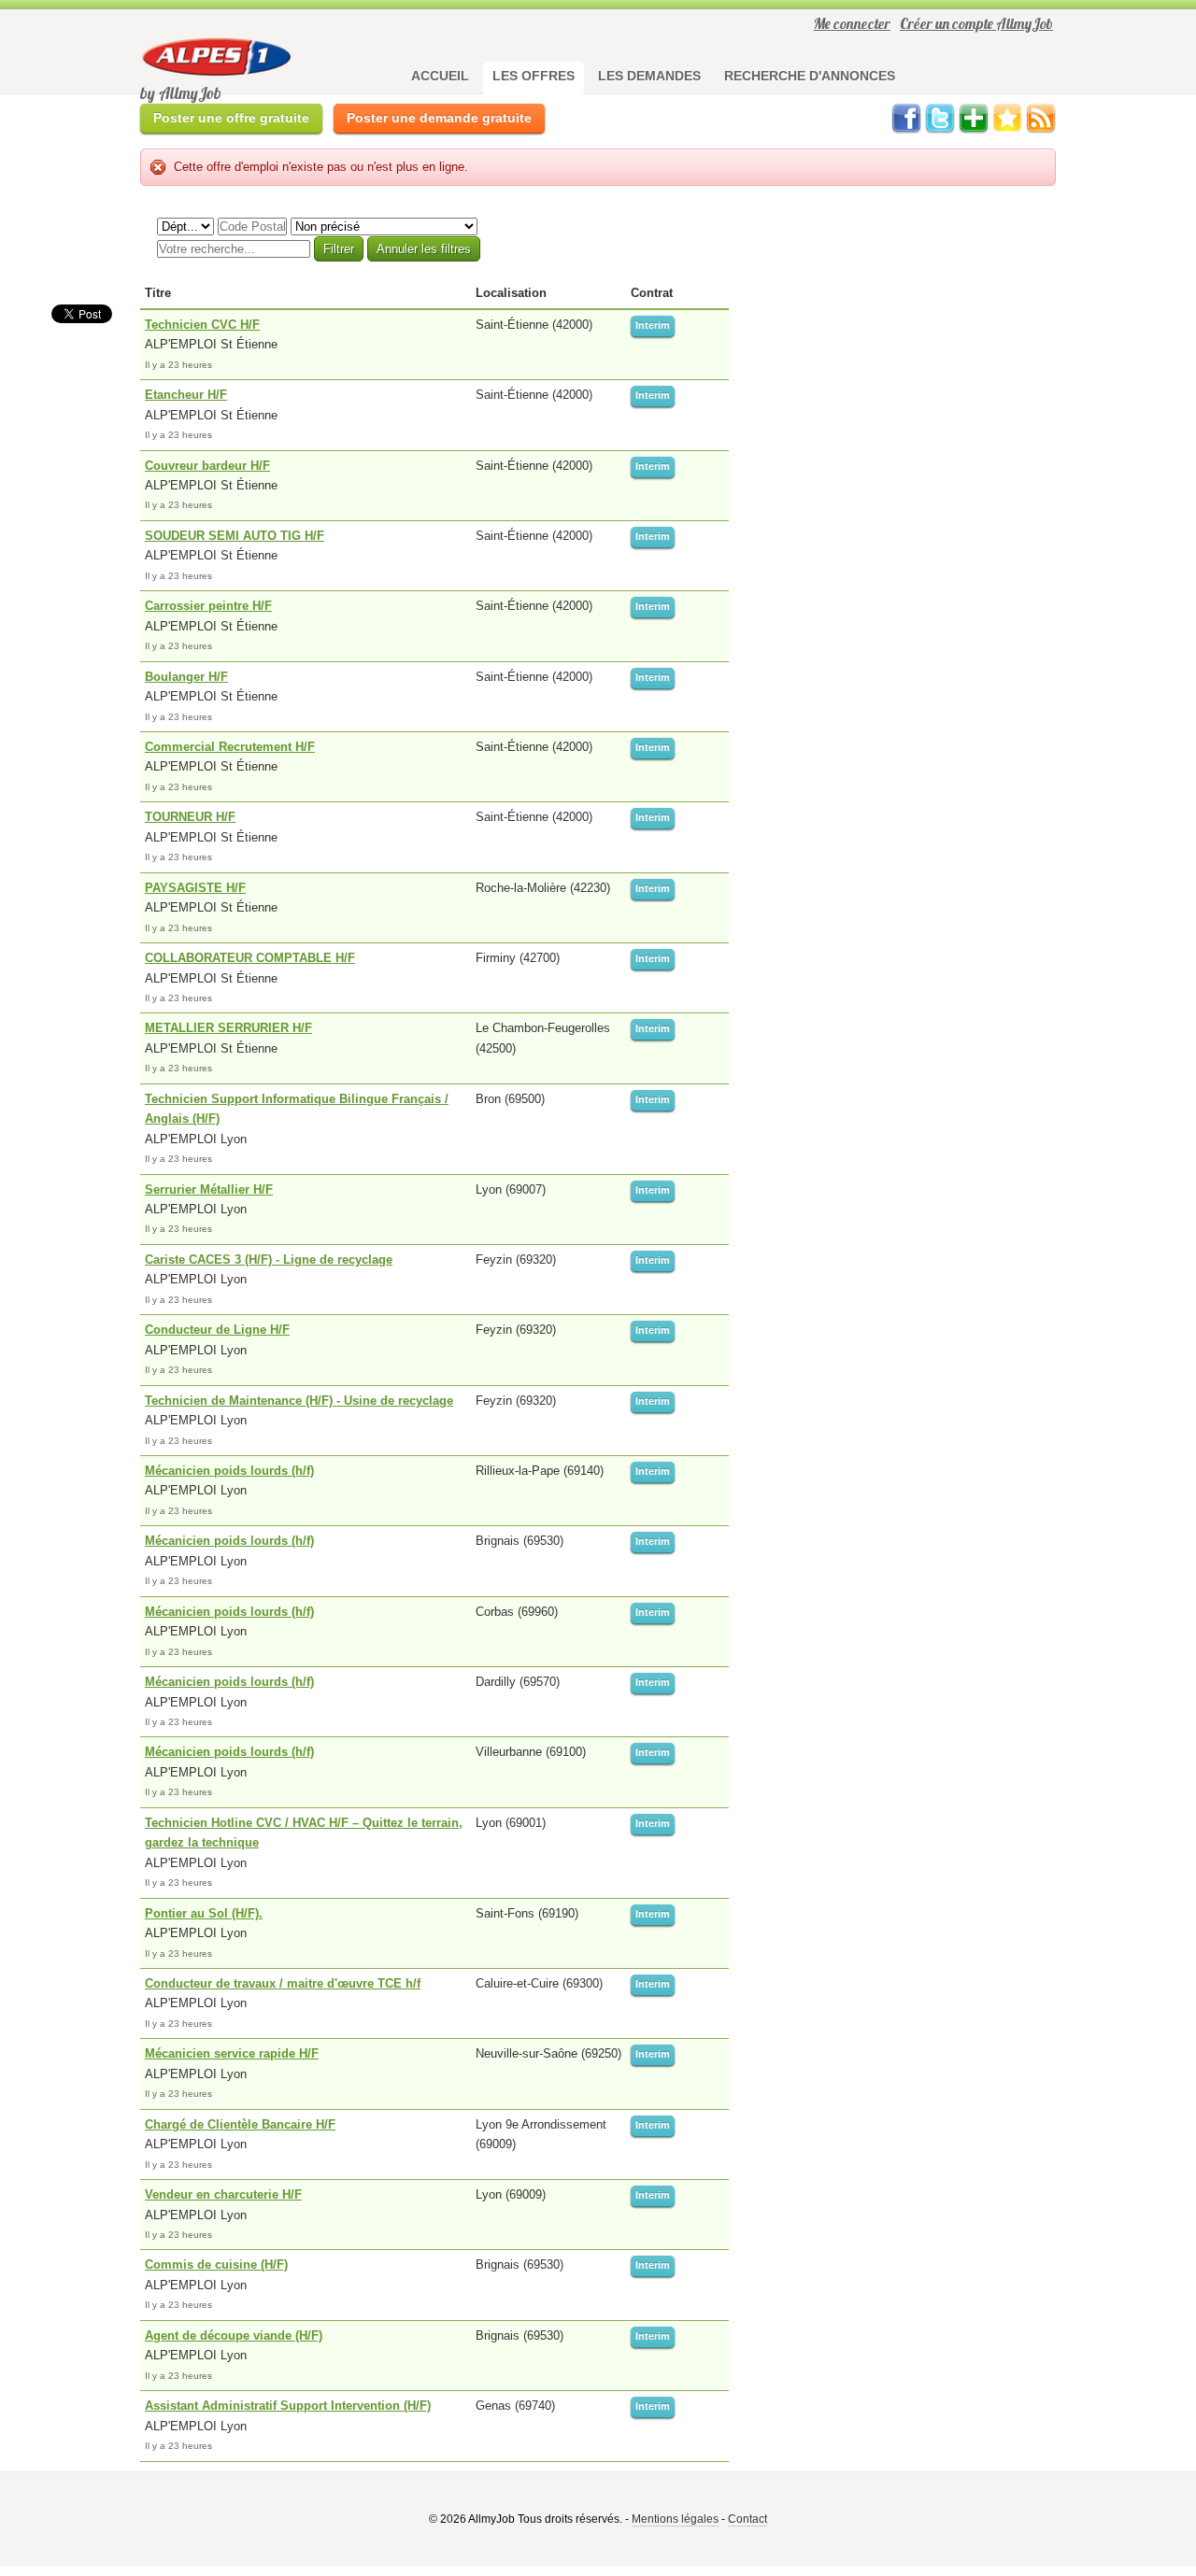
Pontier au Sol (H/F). (204, 1913)
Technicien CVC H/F (202, 325)
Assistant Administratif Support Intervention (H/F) (288, 2406)
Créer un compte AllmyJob (976, 23)
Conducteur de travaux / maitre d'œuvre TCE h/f (283, 1983)
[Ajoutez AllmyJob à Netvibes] (974, 129)
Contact (747, 2519)
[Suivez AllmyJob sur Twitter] (940, 129)
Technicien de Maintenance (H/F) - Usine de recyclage (299, 1401)
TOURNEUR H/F (190, 817)
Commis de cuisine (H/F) (216, 2265)
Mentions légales (675, 2519)
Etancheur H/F (186, 395)
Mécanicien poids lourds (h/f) (229, 1471)
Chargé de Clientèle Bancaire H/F (240, 2124)
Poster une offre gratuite (231, 118)
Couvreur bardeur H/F (207, 466)
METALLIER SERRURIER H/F (228, 1028)
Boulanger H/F (186, 677)
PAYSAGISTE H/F (195, 888)
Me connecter (852, 23)
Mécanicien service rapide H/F (232, 2053)
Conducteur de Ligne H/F (217, 1330)
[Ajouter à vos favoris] (1007, 129)
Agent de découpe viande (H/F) (234, 2335)
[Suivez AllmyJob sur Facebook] (906, 129)
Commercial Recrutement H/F (230, 747)
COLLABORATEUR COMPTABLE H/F (250, 958)
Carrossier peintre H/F (208, 606)
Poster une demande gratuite (439, 118)
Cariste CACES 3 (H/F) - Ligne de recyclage (269, 1260)
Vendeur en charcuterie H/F (223, 2194)
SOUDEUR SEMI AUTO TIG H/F (235, 536)
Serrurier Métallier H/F (209, 1189)
